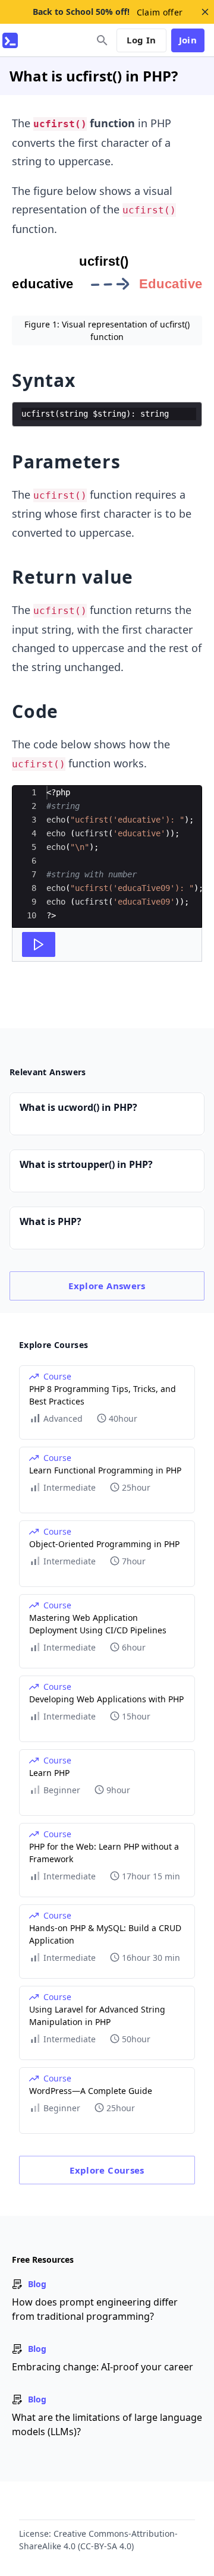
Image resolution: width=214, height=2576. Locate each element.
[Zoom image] (107, 280)
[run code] (39, 944)
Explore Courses (107, 2170)
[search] (102, 40)
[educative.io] (10, 40)
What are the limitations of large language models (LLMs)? (107, 2424)
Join (188, 40)
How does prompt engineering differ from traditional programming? (95, 2309)
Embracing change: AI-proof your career (103, 2367)
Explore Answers (107, 1286)
